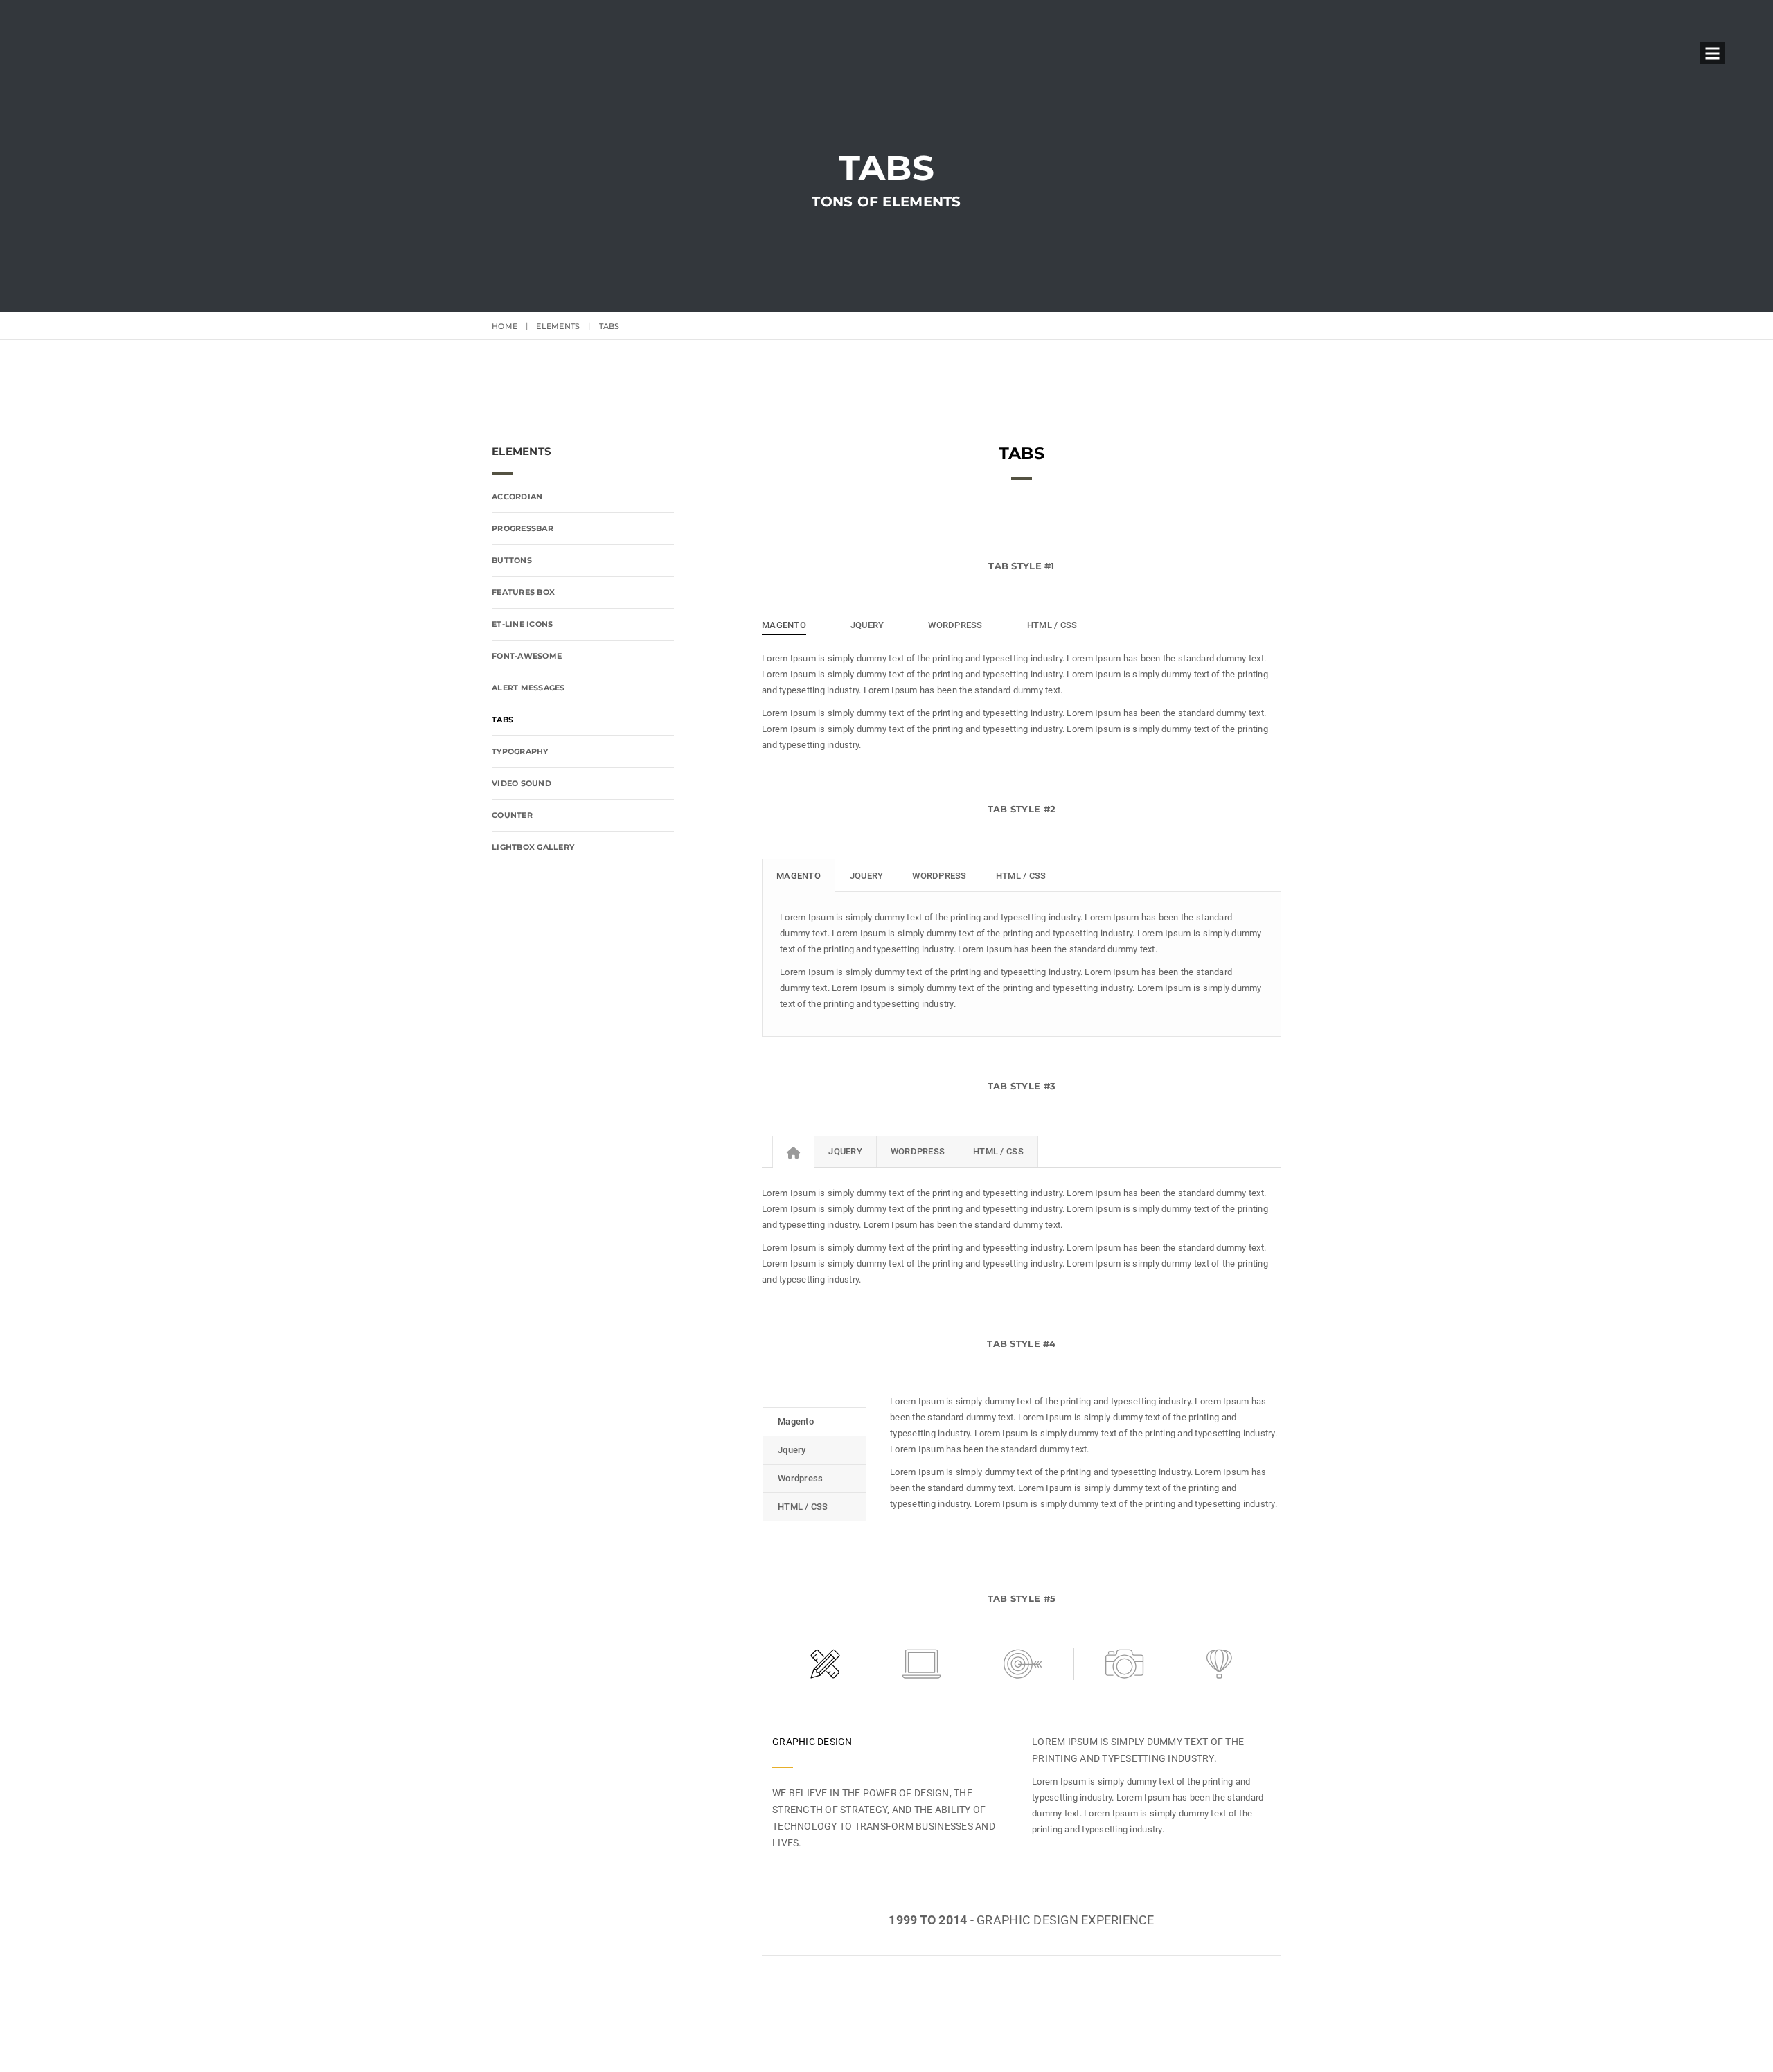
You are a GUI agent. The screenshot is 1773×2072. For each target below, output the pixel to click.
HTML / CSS (1052, 625)
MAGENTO (784, 625)
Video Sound (522, 783)
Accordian (517, 497)
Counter (512, 815)
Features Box (523, 592)
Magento (799, 876)
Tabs (502, 720)
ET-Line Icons (522, 624)
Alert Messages (528, 688)
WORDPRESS (955, 625)
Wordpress (939, 876)
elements (558, 326)
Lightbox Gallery (533, 847)
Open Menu (1712, 53)
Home (505, 326)
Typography (520, 751)
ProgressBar (523, 528)
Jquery (867, 876)
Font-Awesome (527, 656)
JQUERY (867, 625)
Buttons (512, 560)
